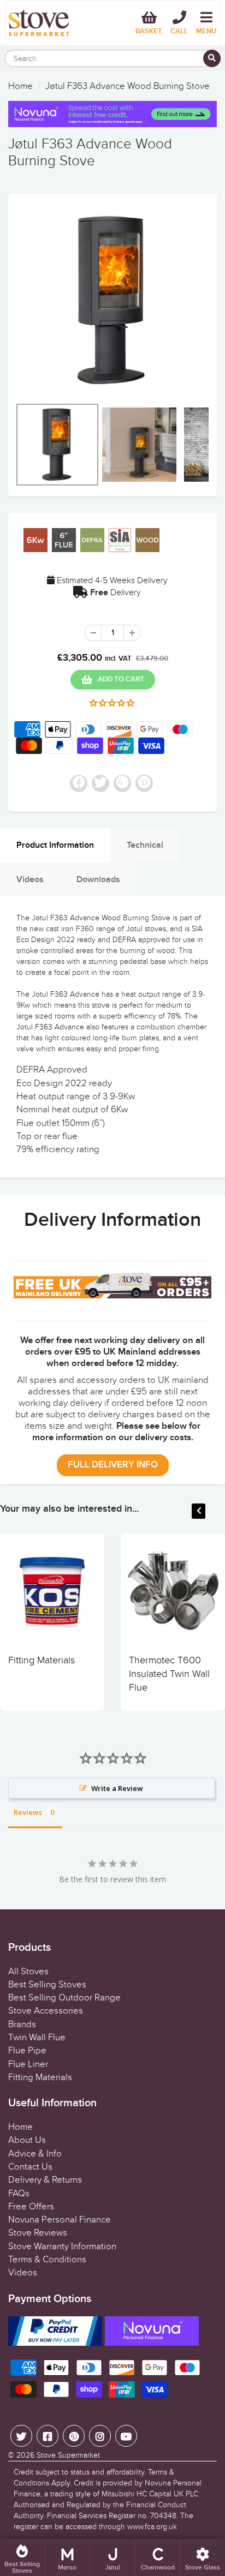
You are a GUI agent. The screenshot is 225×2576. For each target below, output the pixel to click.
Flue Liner (28, 2064)
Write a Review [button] (117, 1788)
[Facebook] (48, 2436)
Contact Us (30, 2167)
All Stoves (28, 1972)
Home (20, 86)
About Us (27, 2140)
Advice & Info (35, 2154)
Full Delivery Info (113, 1465)
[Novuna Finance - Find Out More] (112, 114)
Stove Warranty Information (62, 2246)
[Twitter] (21, 2436)
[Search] (212, 58)
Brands (22, 2024)
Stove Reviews (38, 2233)
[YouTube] (126, 2436)
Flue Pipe (27, 2051)
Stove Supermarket (68, 2455)
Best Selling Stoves (47, 1985)
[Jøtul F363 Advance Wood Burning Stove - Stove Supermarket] (112, 301)
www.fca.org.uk (152, 2527)
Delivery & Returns (45, 2180)
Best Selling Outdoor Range (64, 1998)
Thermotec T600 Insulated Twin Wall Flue (169, 1674)
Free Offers (31, 2207)
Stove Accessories (46, 2011)
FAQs (19, 2194)
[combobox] (112, 58)
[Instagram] (100, 2436)
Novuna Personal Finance (60, 2220)
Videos (23, 2273)
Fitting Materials (42, 1660)
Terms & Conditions (47, 2260)
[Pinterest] (74, 2436)
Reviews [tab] (28, 1812)
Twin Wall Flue (37, 2038)
